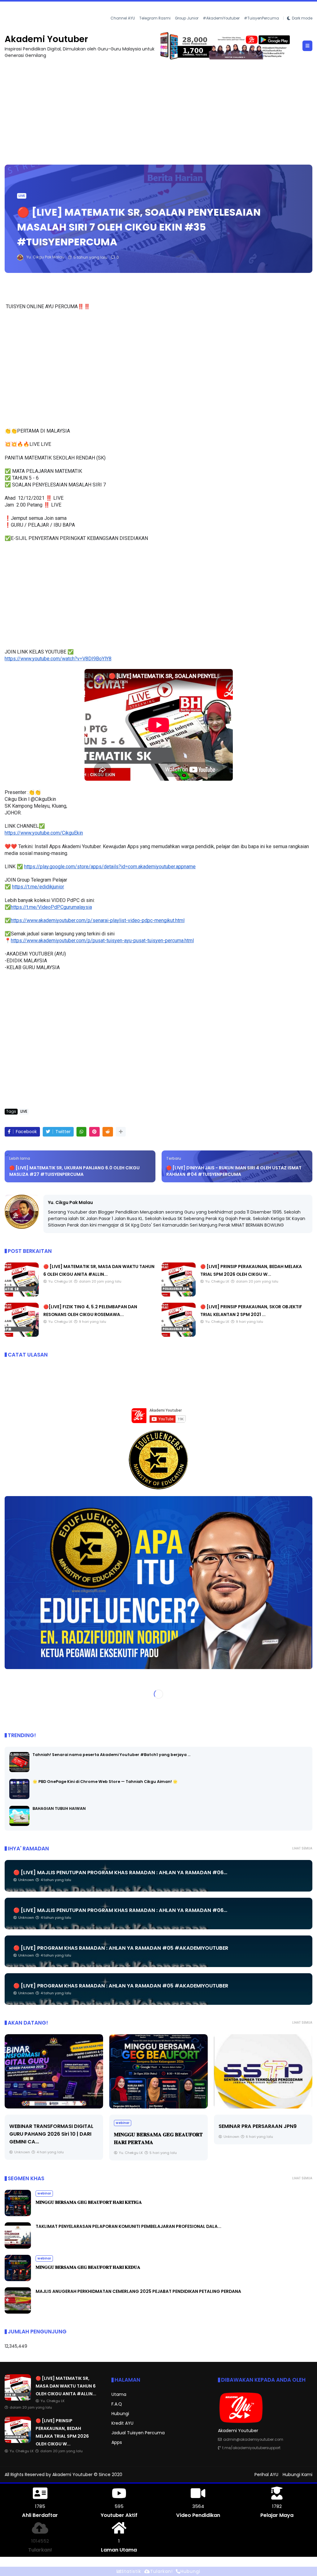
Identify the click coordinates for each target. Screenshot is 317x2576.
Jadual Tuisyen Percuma (138, 2433)
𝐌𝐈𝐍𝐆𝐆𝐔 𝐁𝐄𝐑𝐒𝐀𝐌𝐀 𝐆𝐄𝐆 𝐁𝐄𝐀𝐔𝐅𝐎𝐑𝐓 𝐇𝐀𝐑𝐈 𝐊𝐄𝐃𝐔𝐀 (88, 2267)
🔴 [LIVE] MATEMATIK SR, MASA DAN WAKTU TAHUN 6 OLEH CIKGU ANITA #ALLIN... (66, 2386)
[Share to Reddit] (108, 1132)
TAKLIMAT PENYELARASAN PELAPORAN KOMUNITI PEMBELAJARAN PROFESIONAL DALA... (128, 2226)
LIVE (10, 9)
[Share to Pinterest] (94, 1132)
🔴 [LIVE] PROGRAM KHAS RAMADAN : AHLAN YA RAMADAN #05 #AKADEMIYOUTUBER (121, 1948)
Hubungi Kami (297, 2475)
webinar (55, 2123)
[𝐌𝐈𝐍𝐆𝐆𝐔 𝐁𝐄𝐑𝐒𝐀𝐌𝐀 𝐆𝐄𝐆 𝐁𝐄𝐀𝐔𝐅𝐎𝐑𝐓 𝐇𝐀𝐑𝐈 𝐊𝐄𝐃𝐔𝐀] (18, 2280)
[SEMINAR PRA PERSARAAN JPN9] (196, 2071)
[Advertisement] (158, 109)
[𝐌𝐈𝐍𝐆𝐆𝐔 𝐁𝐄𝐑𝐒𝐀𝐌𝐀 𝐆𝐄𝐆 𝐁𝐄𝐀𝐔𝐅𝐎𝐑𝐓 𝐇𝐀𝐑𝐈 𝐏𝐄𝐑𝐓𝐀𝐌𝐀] (91, 2071)
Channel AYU (123, 18)
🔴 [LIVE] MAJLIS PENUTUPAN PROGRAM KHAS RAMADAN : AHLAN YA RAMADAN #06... (120, 1873)
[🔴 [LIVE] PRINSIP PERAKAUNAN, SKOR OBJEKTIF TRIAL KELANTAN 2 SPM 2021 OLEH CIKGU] (179, 1335)
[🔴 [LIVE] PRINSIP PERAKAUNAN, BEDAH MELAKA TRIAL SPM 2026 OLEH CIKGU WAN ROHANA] (21, 11)
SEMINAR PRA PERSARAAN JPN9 (190, 2126)
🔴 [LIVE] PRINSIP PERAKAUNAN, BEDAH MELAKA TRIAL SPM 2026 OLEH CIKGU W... (104, 9)
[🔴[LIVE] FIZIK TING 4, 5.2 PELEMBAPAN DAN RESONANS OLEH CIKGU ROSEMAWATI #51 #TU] (22, 1335)
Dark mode (302, 18)
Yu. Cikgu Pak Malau (70, 1202)
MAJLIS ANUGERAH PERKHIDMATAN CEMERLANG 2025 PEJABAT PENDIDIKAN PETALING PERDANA (138, 2291)
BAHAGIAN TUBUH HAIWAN (59, 1808)
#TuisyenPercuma (261, 18)
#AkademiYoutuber (221, 18)
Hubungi (120, 2414)
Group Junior (187, 18)
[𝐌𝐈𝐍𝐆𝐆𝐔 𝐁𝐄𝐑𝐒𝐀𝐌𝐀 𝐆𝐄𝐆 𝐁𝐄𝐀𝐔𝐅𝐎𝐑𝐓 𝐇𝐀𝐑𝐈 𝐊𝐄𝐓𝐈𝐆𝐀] (18, 2215)
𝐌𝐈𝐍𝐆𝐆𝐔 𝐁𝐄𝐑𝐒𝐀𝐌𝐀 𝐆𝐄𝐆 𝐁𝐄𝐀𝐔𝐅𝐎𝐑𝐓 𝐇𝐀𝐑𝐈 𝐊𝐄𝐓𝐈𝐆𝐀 (89, 2202)
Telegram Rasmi (155, 18)
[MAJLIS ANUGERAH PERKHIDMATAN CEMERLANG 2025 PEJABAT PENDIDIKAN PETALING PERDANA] (18, 2312)
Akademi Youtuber (46, 39)
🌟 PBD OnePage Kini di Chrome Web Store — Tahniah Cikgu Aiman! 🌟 (105, 1782)
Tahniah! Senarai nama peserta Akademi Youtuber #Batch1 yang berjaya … (111, 1755)
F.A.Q (117, 2404)
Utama (119, 2394)
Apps (117, 2442)
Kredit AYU (122, 2423)
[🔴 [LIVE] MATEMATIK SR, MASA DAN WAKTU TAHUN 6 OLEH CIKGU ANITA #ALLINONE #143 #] (22, 1295)
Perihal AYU (266, 2475)
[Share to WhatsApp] (81, 1132)
